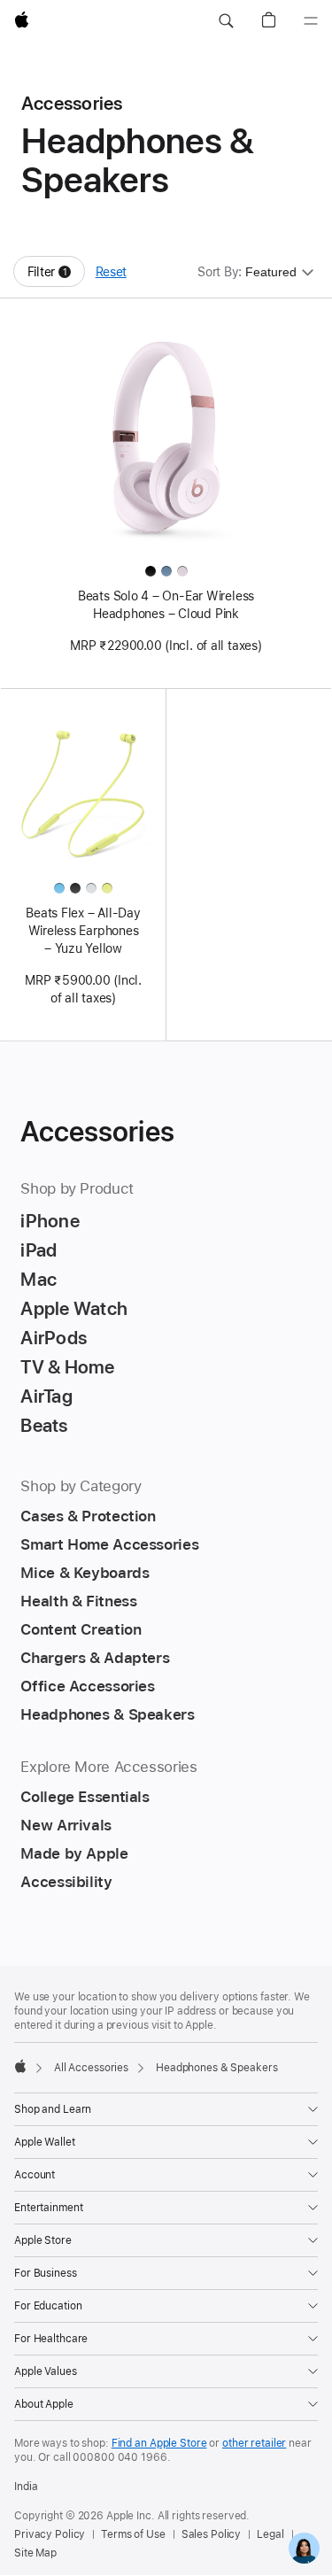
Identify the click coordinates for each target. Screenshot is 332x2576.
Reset (111, 272)
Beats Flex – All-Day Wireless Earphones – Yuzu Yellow (83, 931)
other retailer (254, 2443)
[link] (304, 2548)
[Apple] (20, 2066)
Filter (56, 276)
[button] (226, 21)
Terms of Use (133, 2534)
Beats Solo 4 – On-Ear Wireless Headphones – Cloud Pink (166, 605)
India (26, 2487)
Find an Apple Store (159, 2443)
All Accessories (91, 2068)
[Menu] (311, 21)
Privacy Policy (50, 2534)
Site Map (35, 2553)
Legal (270, 2534)
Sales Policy (212, 2534)
